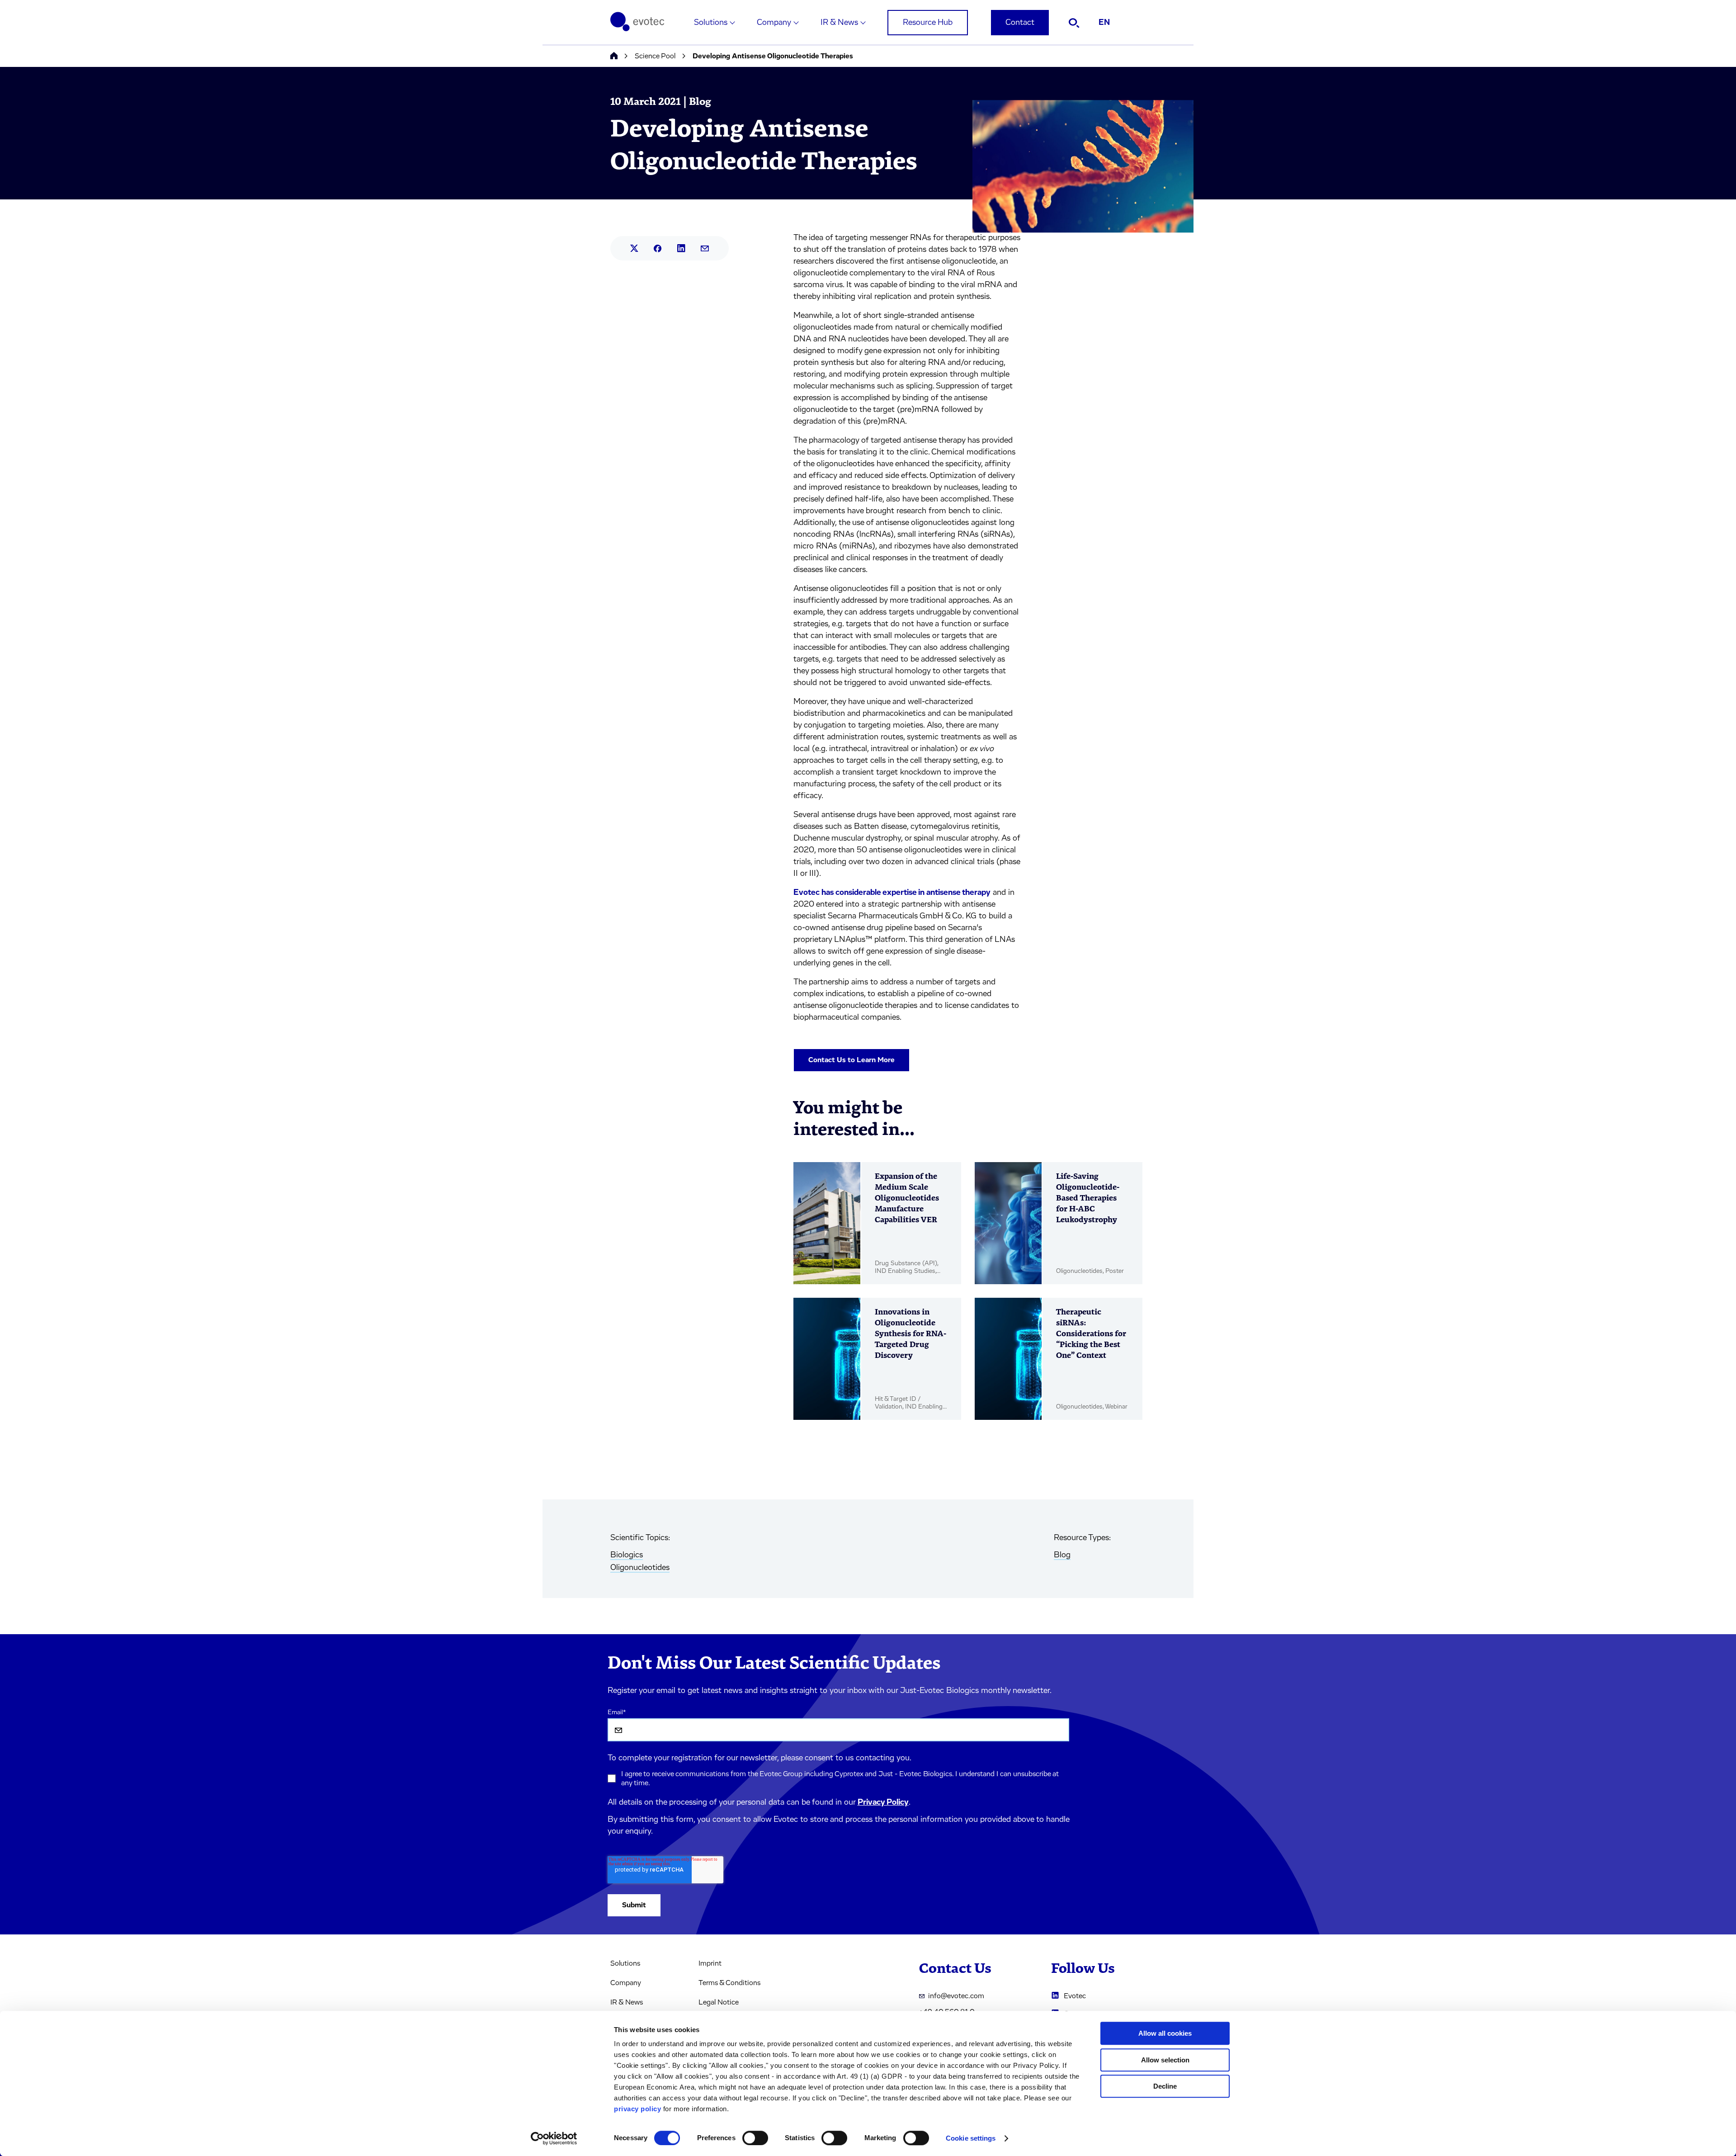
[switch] (755, 2138)
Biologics (627, 1555)
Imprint (710, 1963)
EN (1104, 23)
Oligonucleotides (640, 1568)
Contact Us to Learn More (851, 1060)
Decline (1165, 2086)
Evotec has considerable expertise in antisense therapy (892, 893)
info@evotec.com (956, 1996)
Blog (1062, 1555)
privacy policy (637, 2109)
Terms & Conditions (729, 1983)
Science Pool (655, 56)
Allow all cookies (1165, 2033)
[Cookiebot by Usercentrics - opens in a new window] (554, 2138)
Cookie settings (971, 2138)
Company (774, 23)
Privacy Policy (883, 1802)
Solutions (711, 23)
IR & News (839, 23)
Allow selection (1165, 2060)
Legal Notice (719, 2002)
